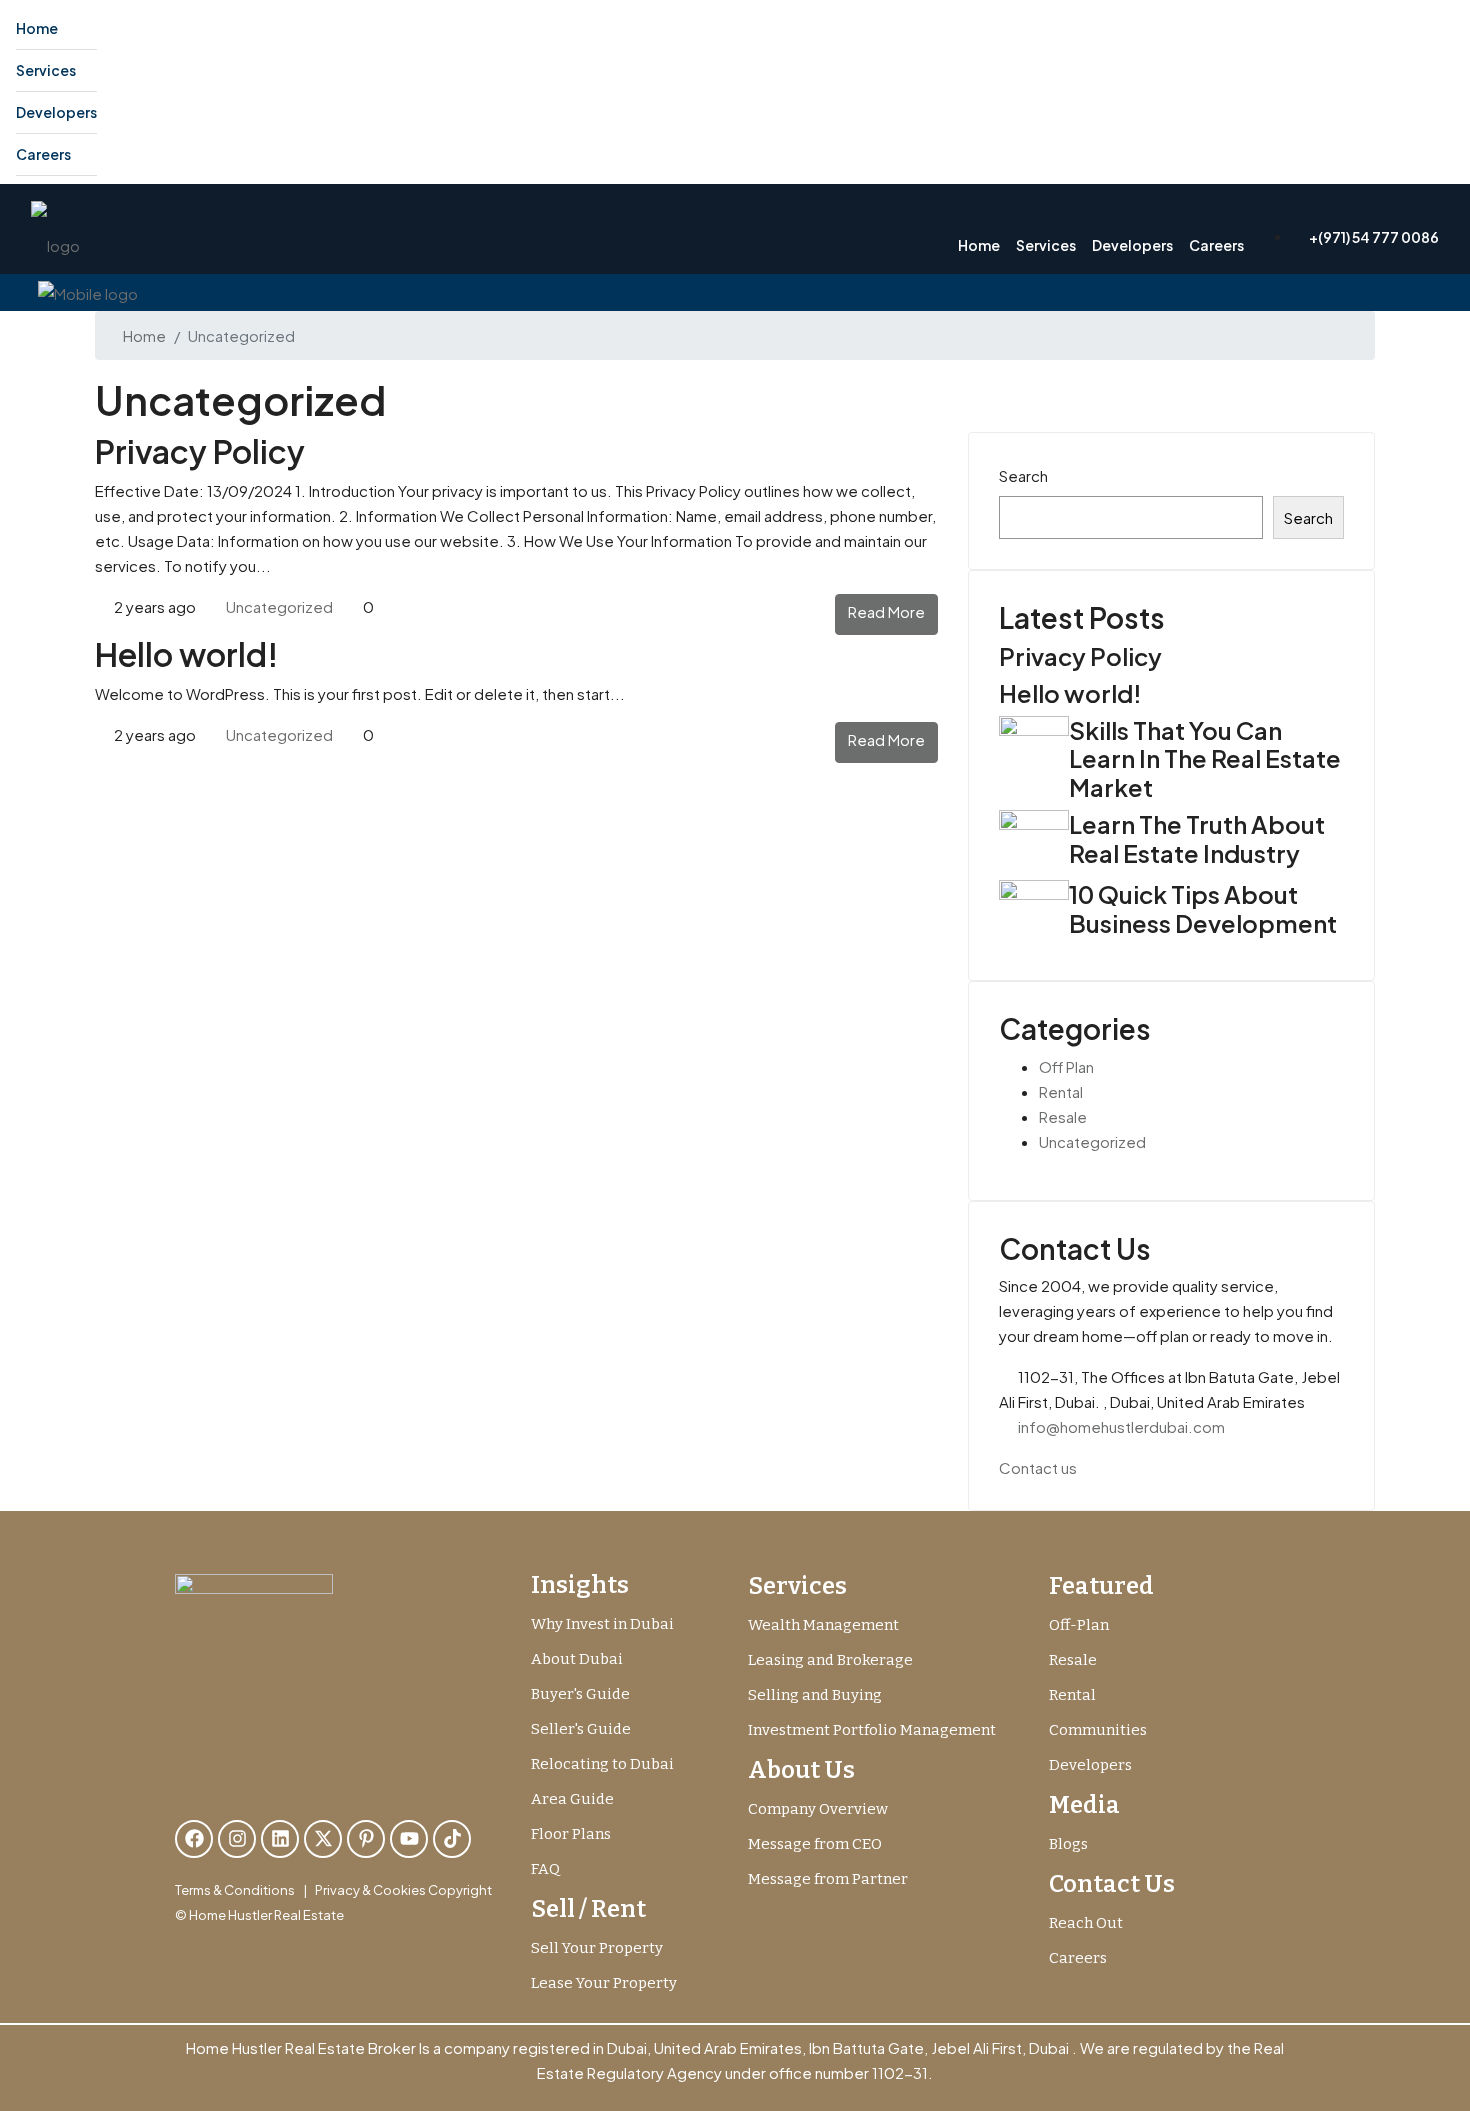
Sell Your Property (597, 1948)
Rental (1061, 1091)
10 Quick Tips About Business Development (1203, 908)
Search (1023, 475)
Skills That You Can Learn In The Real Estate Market (1205, 759)
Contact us (1038, 1467)
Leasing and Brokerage (830, 1660)
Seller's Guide (581, 1729)
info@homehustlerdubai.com (1121, 1426)
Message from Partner (828, 1879)
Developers (56, 112)
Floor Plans (571, 1834)
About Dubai (577, 1659)
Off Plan (1066, 1066)
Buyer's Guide (580, 1694)
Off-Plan (1079, 1625)
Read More (886, 611)
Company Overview (818, 1809)
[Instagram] (237, 1839)
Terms (193, 1890)
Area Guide (572, 1799)
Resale (1063, 1116)
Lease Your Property (604, 1983)
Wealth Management (823, 1625)
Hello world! (186, 654)
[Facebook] (194, 1839)
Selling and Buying (815, 1695)
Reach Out (1086, 1923)
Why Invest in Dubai (602, 1624)
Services (46, 70)
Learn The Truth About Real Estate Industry (1197, 838)
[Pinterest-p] (366, 1839)
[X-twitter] (323, 1839)
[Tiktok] (452, 1839)
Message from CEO (815, 1844)
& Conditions (253, 1890)
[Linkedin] (280, 1839)
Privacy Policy (200, 451)
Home (37, 28)
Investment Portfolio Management (872, 1730)
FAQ (545, 1869)
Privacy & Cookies (370, 1890)
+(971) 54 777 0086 (1373, 237)
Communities (1098, 1730)
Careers (43, 154)
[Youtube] (409, 1839)
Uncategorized (279, 606)
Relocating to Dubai (602, 1764)
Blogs (1068, 1844)
